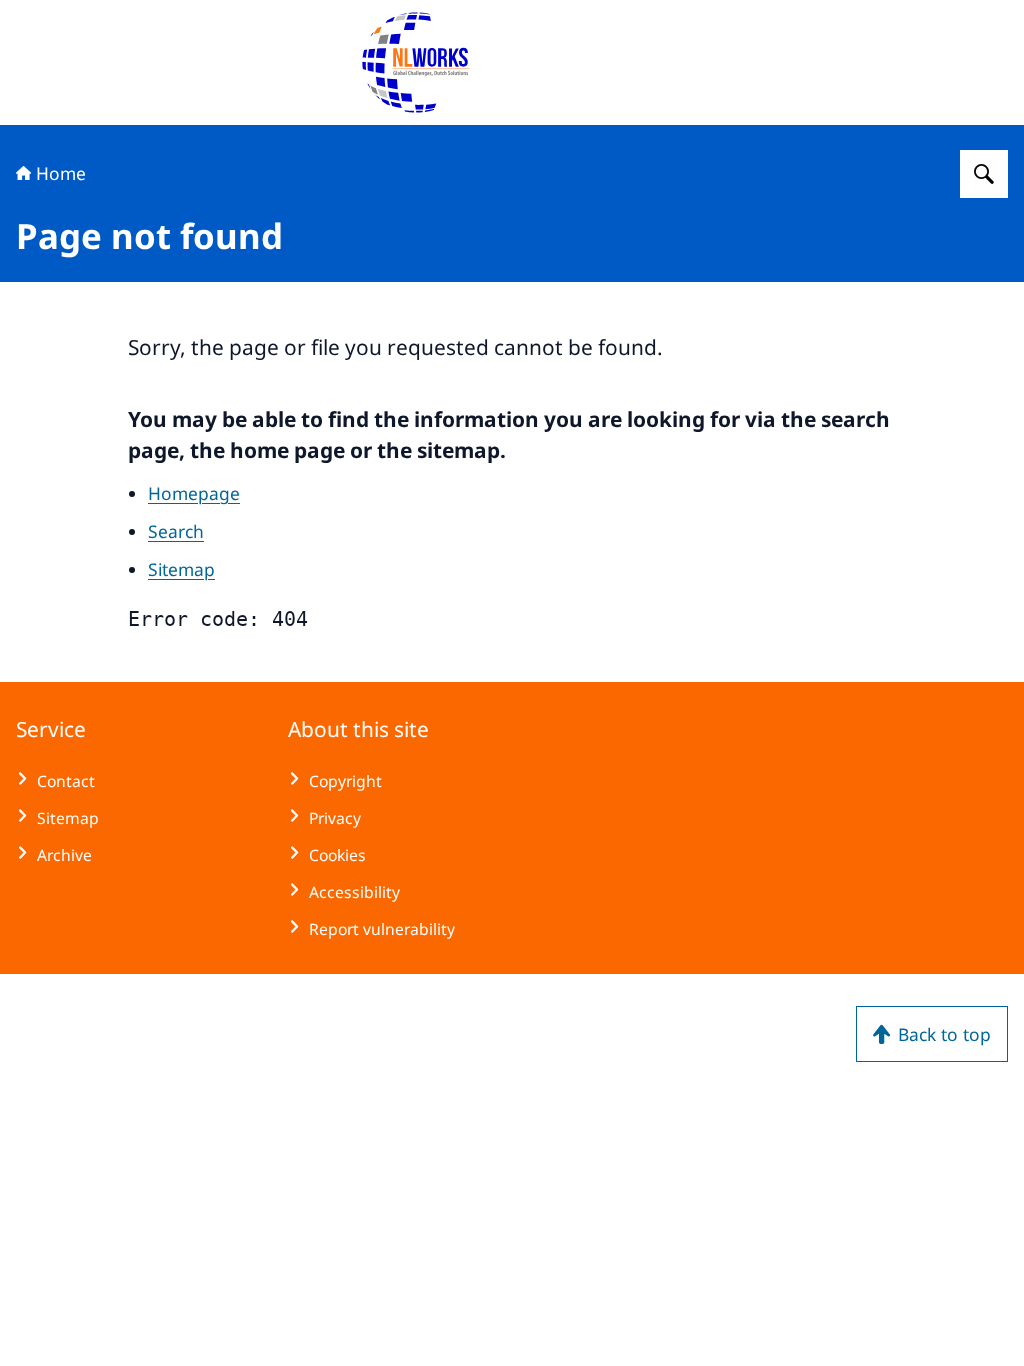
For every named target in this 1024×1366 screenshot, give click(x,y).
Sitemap (181, 569)
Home (61, 173)
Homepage (194, 493)
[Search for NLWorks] (984, 174)
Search (176, 531)
